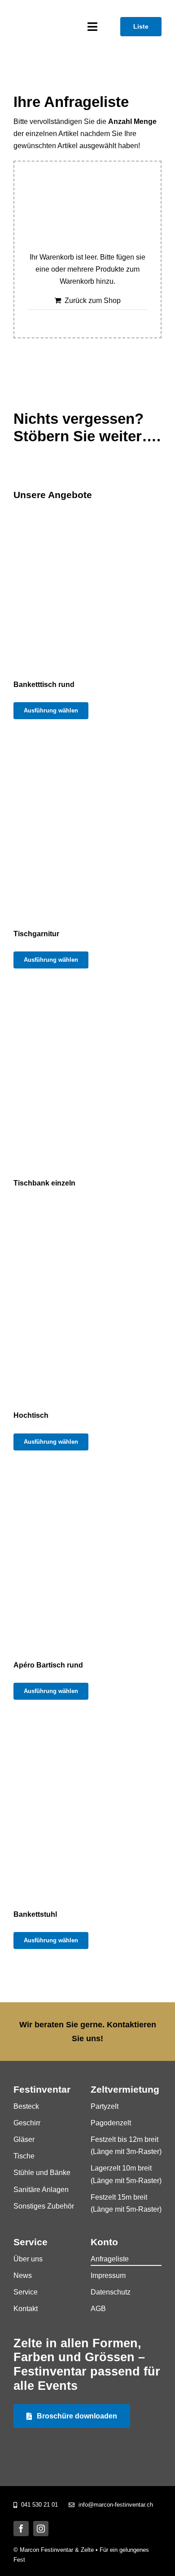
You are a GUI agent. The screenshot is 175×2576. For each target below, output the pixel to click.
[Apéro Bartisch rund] (87, 1560)
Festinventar (42, 2090)
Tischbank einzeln (44, 1183)
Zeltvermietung (125, 2090)
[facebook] (21, 2529)
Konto (104, 2242)
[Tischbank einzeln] (87, 1078)
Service (31, 2242)
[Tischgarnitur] (87, 829)
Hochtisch (31, 1415)
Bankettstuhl (35, 1914)
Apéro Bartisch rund (48, 1665)
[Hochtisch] (87, 1310)
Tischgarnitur (36, 934)
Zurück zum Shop (93, 301)
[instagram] (41, 2529)
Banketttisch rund (44, 685)
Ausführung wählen (51, 710)
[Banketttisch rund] (87, 580)
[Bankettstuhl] (87, 1809)
